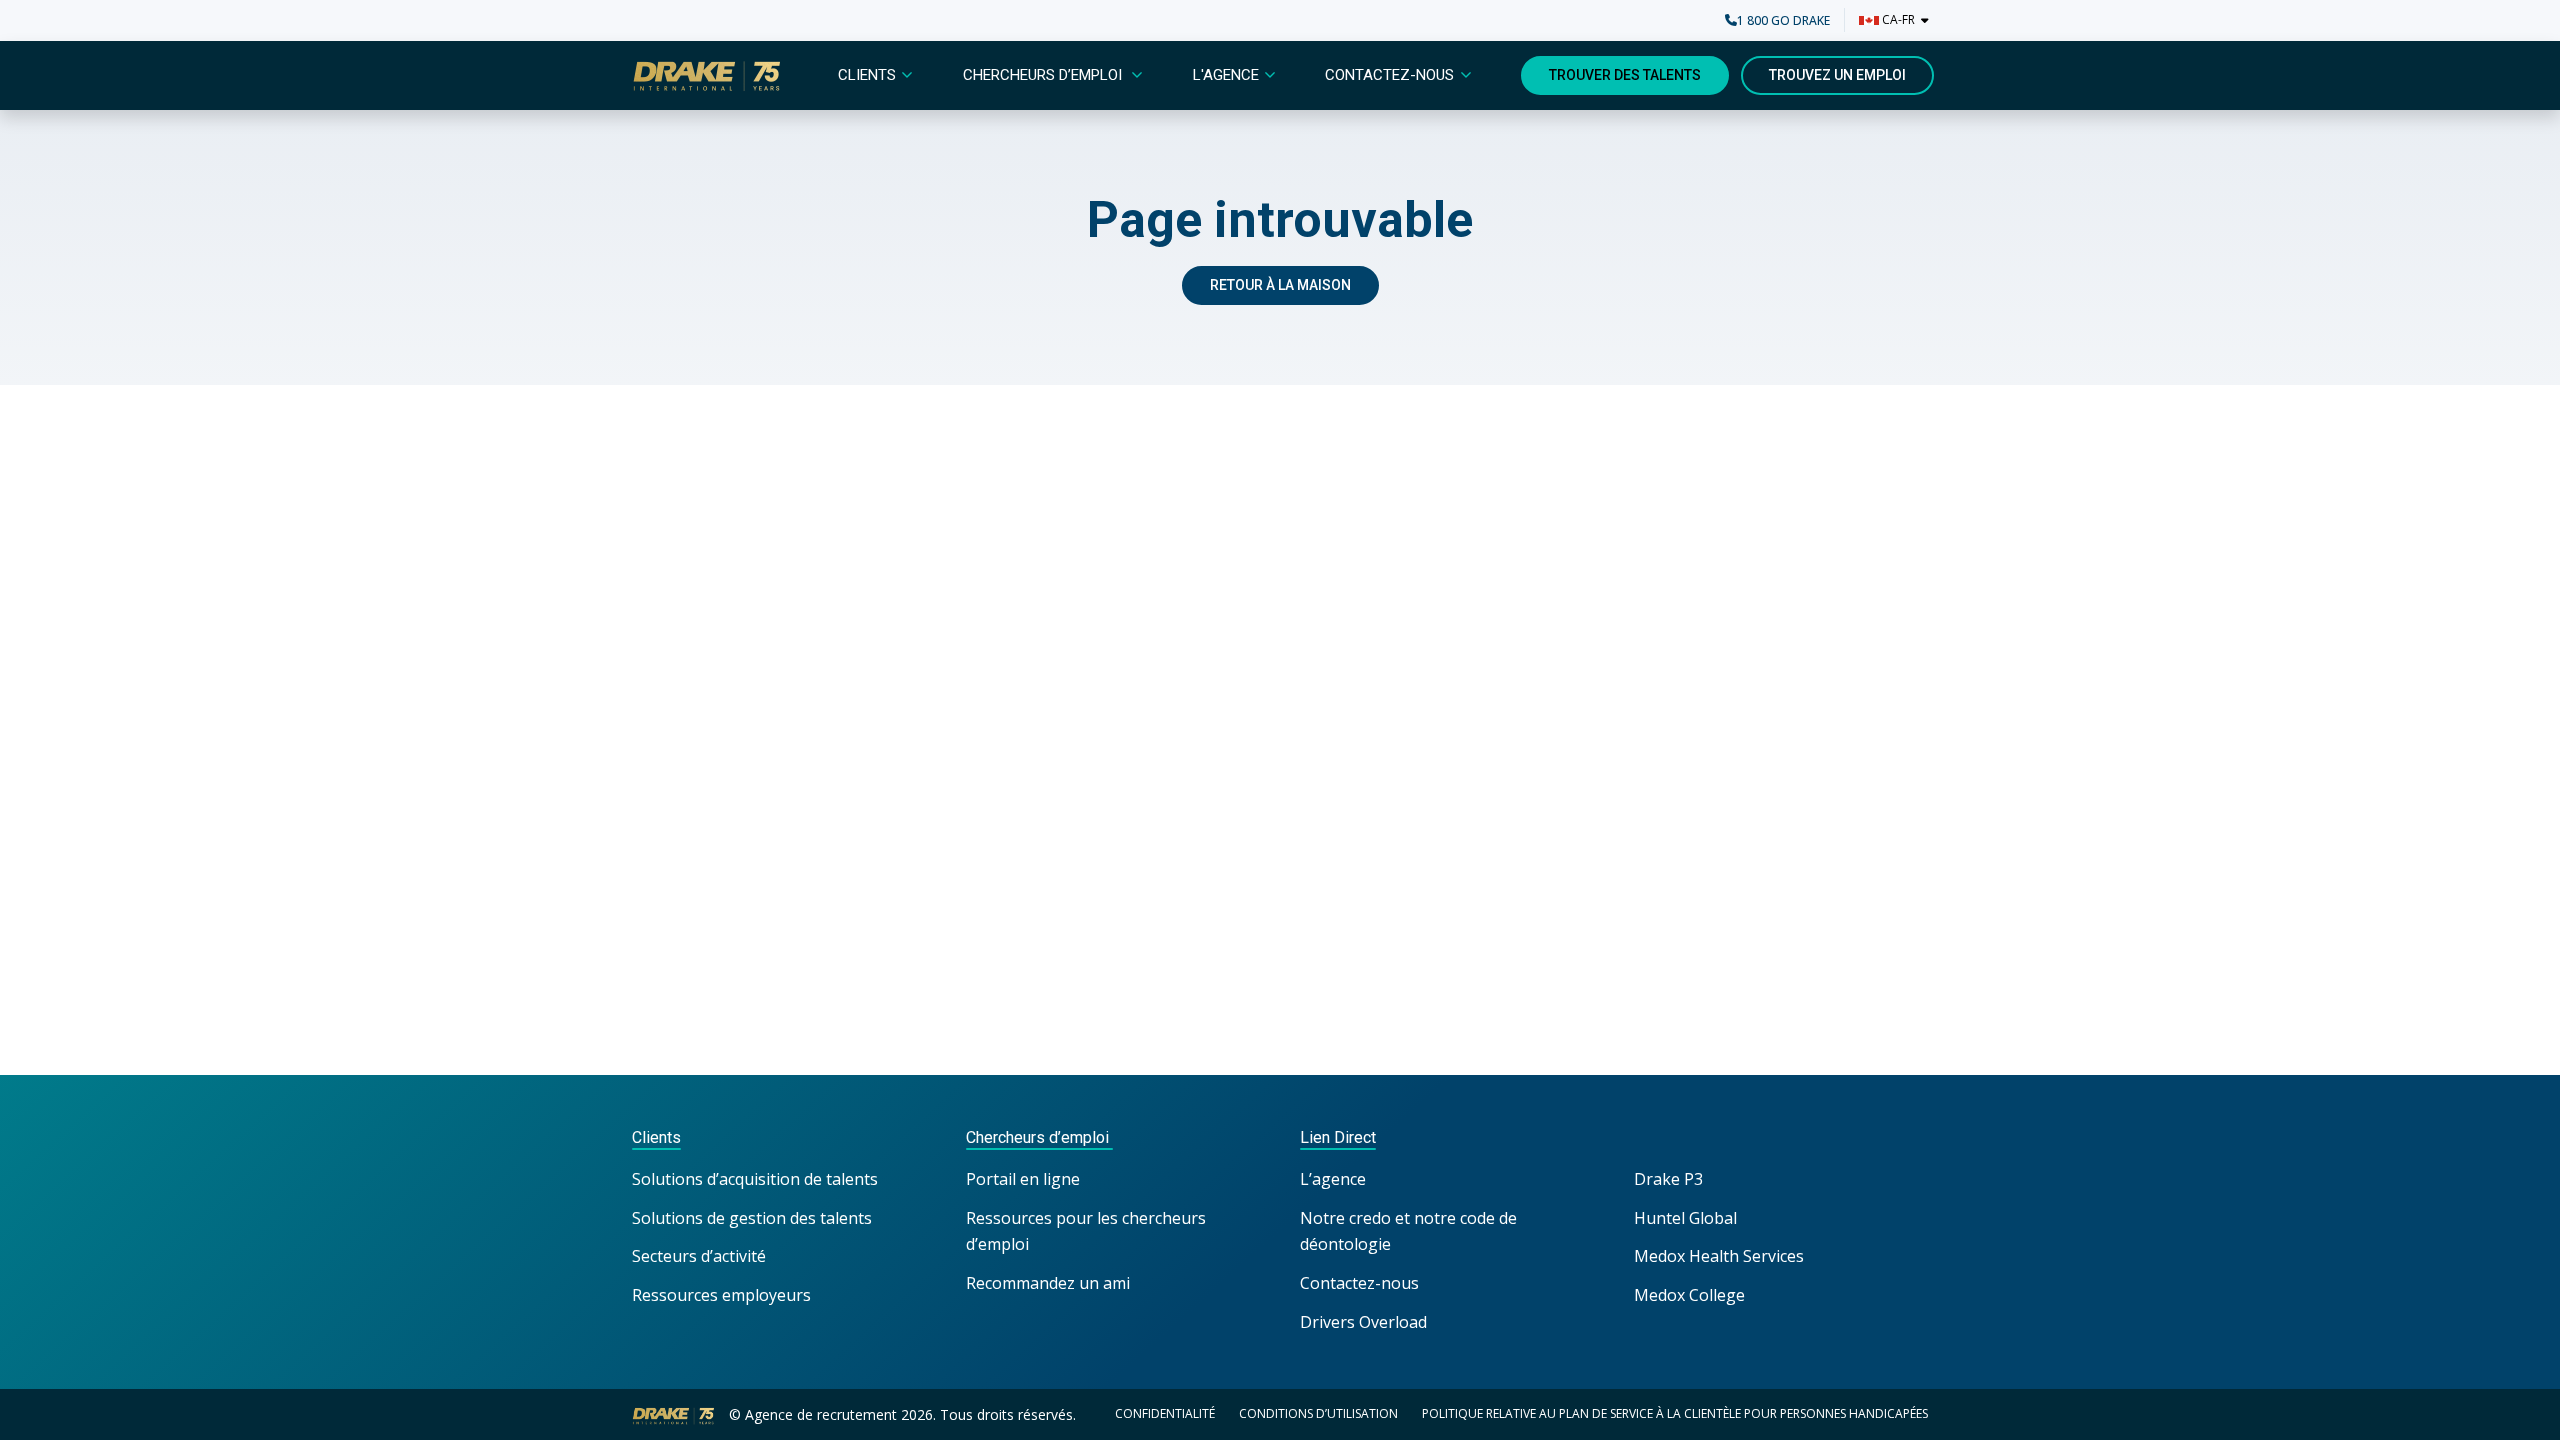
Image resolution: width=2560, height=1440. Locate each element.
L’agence (1333, 1179)
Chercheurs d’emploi (1044, 75)
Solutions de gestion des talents (752, 1218)
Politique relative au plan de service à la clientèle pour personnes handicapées (1675, 1413)
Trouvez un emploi (1837, 75)
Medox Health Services (1719, 1256)
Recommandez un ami (1048, 1283)
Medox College (1689, 1295)
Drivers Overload (1363, 1322)
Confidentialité (1165, 1413)
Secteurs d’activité (699, 1256)
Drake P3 (1668, 1179)
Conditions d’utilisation (1318, 1413)
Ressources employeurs (721, 1295)
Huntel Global (1685, 1218)
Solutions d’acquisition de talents (757, 1179)
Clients (867, 75)
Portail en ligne (1023, 1179)
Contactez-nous (1389, 75)
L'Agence (1226, 75)
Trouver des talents (1625, 75)
